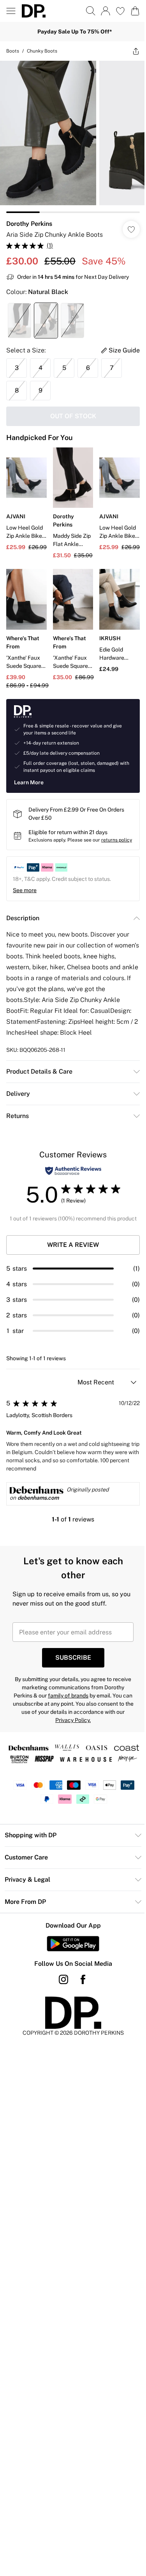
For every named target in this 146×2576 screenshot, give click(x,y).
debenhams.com (38, 1498)
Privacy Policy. (73, 1720)
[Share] (136, 51)
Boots (13, 51)
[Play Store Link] (73, 1944)
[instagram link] (63, 1979)
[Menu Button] (11, 11)
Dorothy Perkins (29, 224)
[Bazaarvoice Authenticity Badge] (73, 1171)
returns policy (117, 840)
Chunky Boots (42, 51)
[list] (73, 137)
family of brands (68, 1696)
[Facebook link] (83, 1979)
